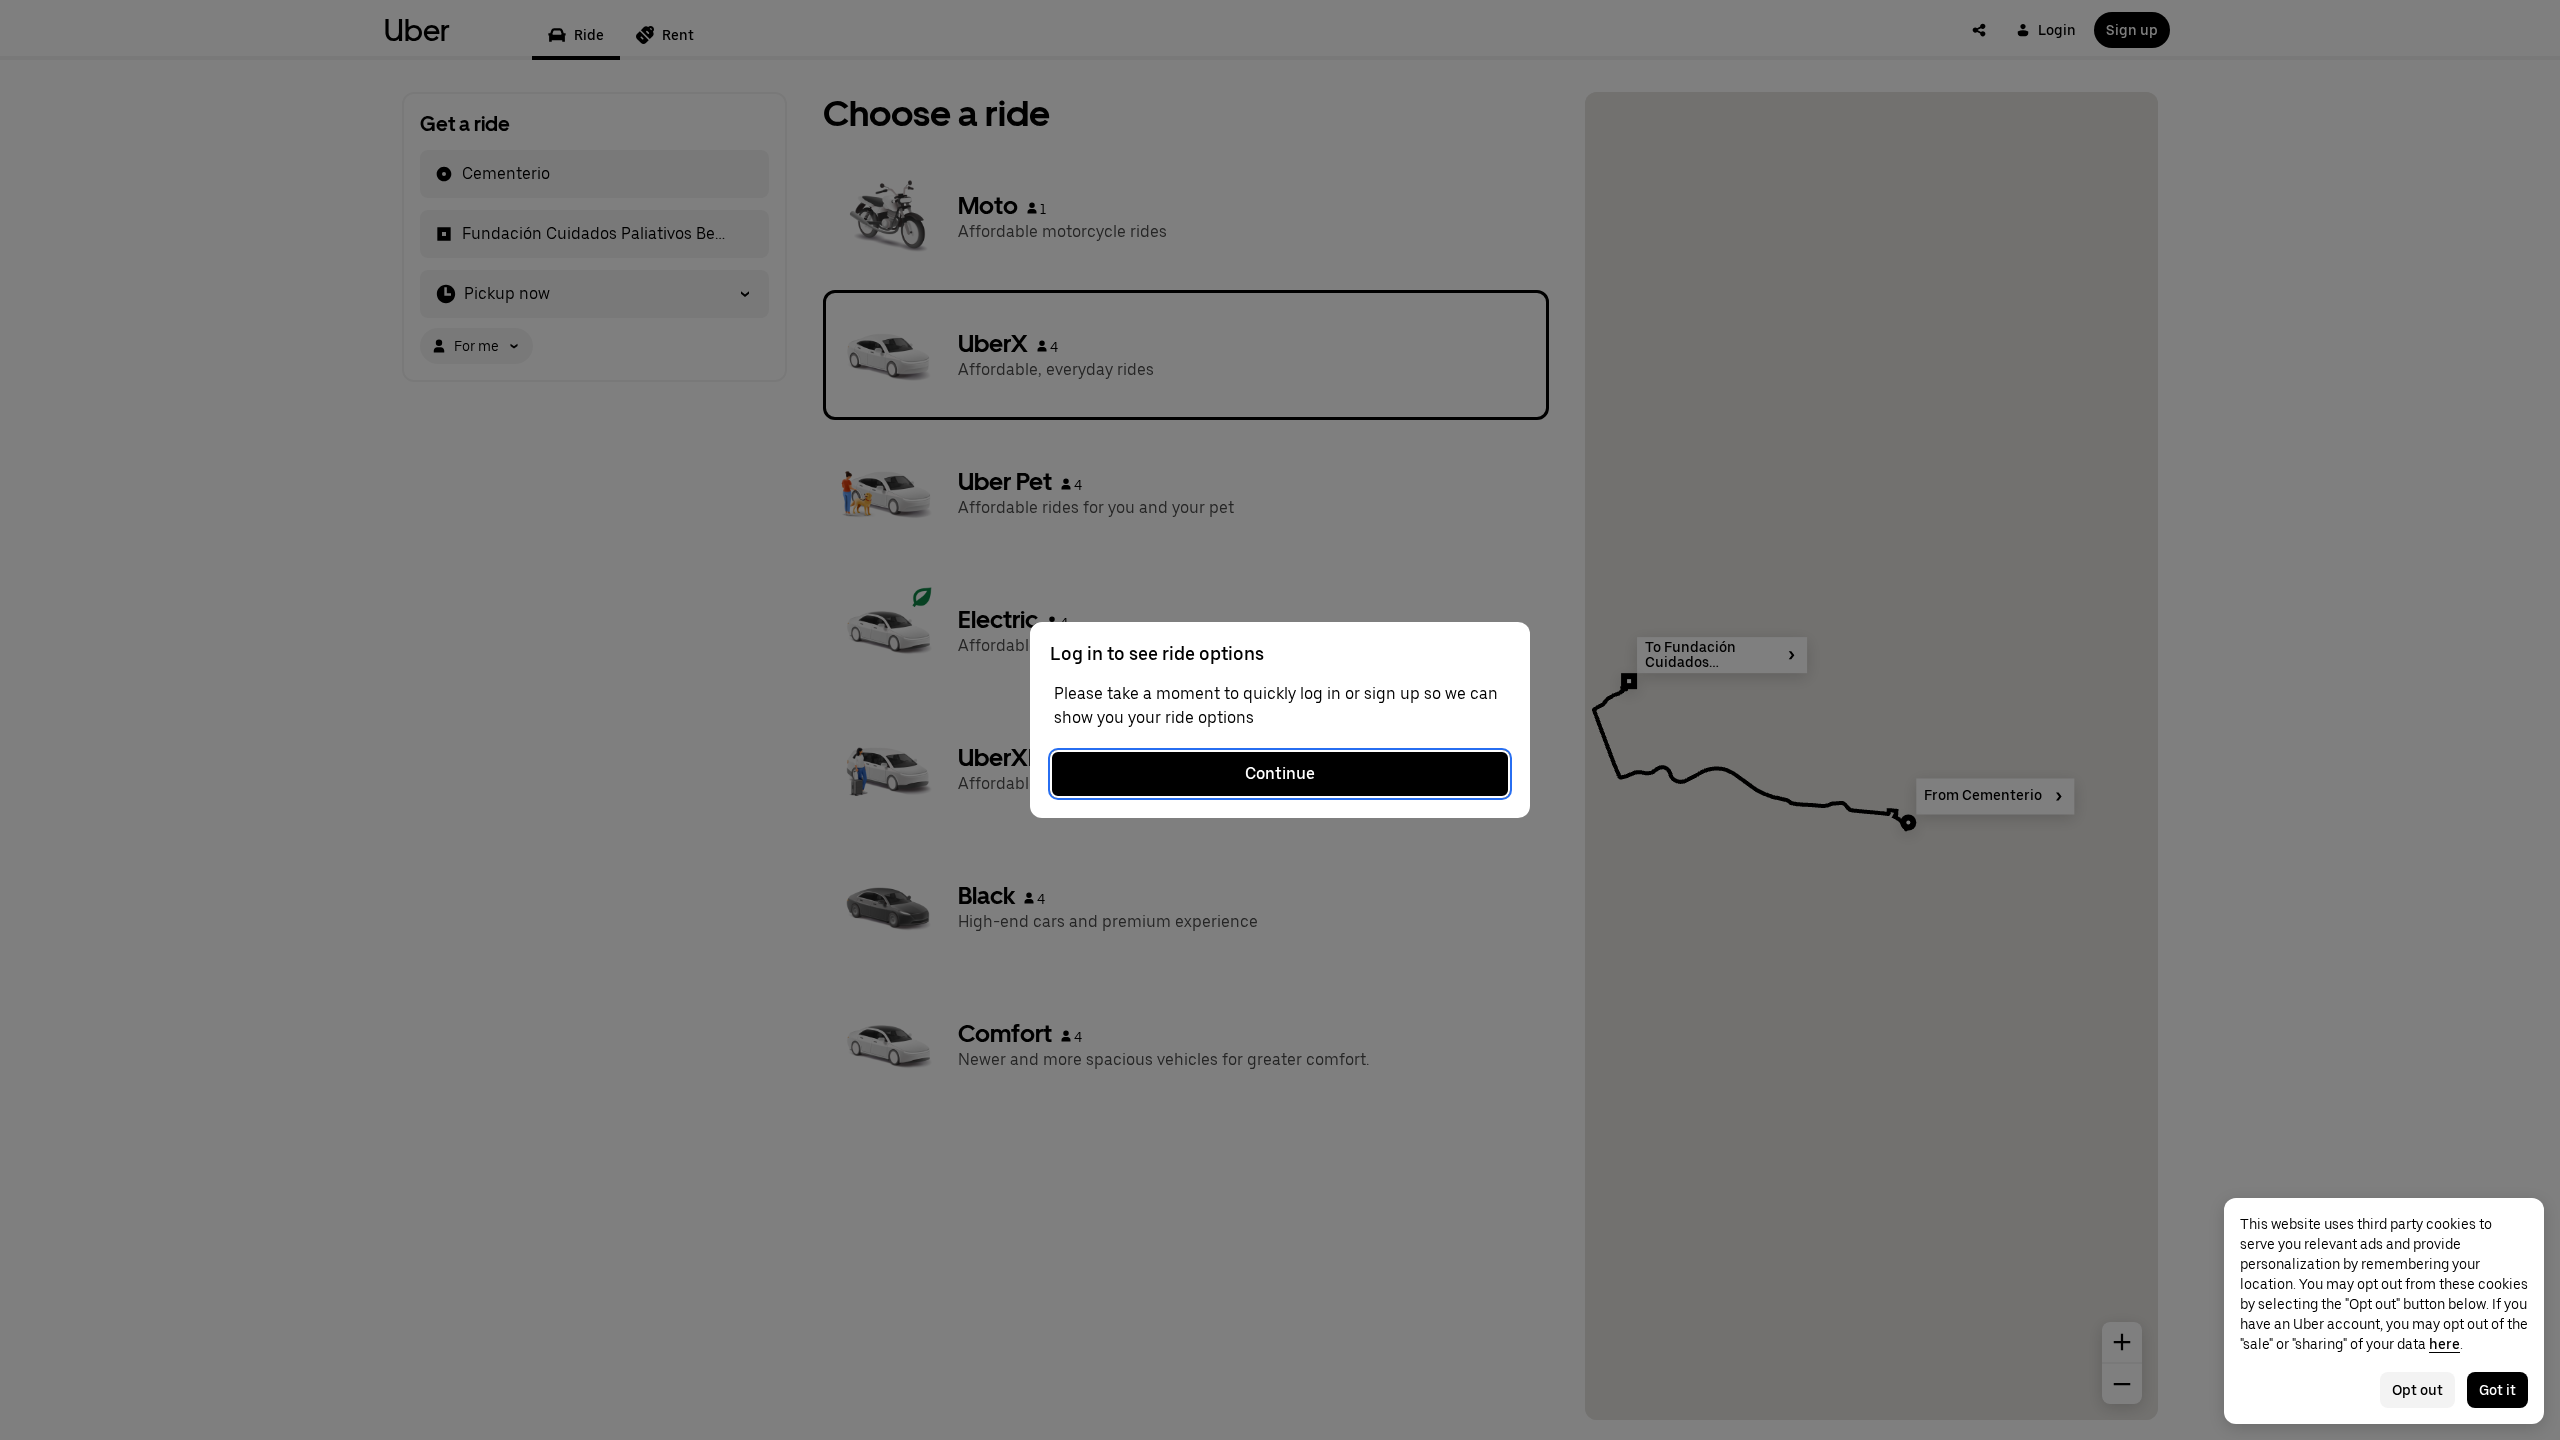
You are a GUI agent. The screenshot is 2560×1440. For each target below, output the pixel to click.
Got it (2497, 1390)
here (2444, 1344)
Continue (1280, 773)
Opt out (2417, 1390)
